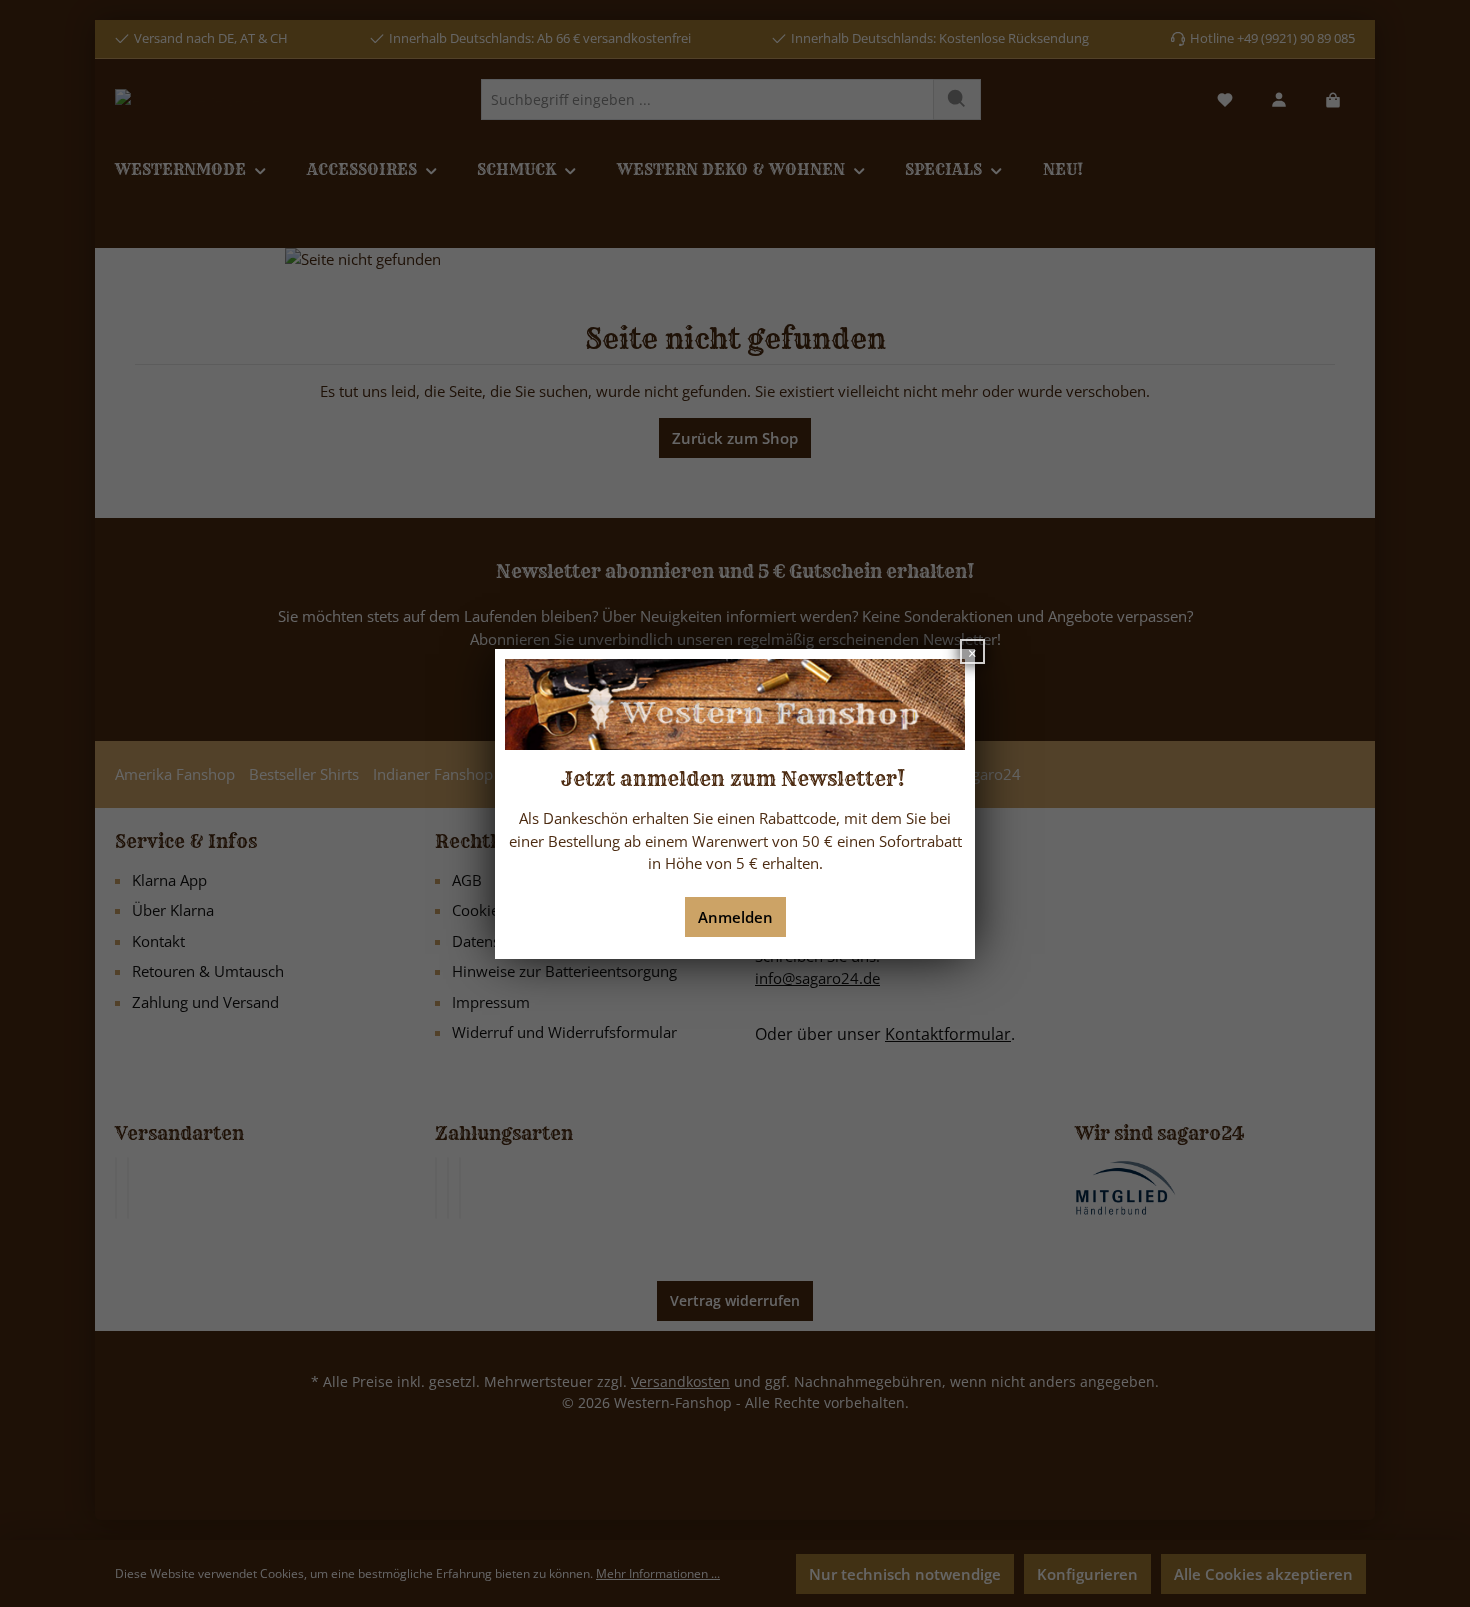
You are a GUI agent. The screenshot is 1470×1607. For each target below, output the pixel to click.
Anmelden (735, 917)
